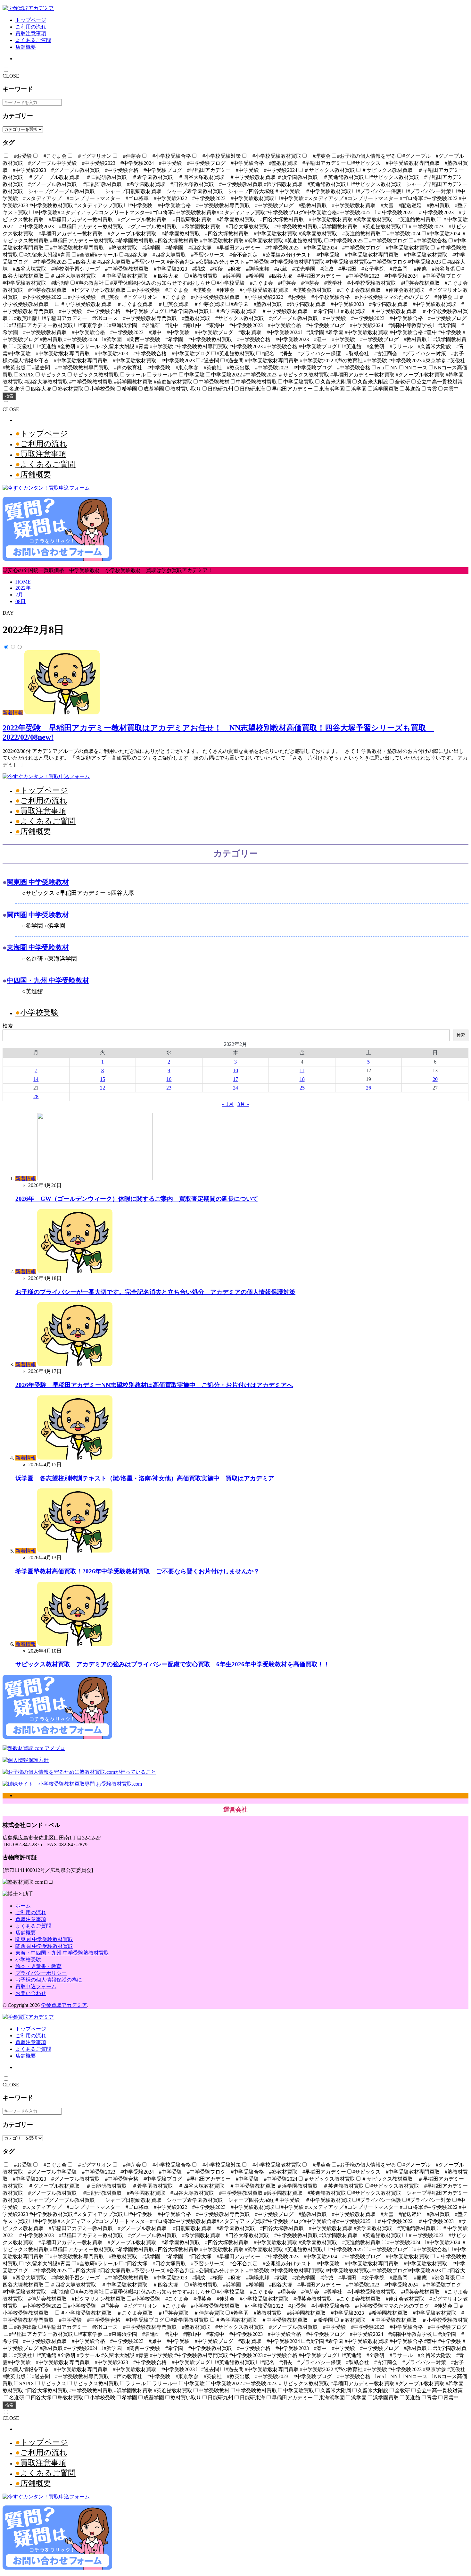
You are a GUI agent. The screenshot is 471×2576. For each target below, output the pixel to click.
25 (302, 1088)
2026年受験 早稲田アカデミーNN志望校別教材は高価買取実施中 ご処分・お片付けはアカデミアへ (154, 1385)
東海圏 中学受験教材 (38, 947)
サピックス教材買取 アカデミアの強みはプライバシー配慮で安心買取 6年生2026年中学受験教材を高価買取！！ (173, 1664)
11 (302, 1070)
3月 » (243, 1104)
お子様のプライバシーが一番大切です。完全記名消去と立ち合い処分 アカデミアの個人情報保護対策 (155, 1292)
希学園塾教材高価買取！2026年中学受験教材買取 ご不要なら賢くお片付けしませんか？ (137, 1571)
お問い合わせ (31, 1993)
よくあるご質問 (33, 40)
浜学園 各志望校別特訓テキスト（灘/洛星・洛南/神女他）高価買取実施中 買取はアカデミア (145, 1478)
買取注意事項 (31, 34)
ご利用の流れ (31, 27)
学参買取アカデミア (64, 2005)
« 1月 (228, 1104)
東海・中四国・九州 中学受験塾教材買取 (62, 1953)
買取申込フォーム (36, 1987)
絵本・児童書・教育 (38, 1966)
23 (169, 1088)
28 (36, 1096)
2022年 (23, 588)
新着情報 (13, 713)
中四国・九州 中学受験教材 (48, 980)
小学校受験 (39, 1013)
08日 (21, 601)
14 (36, 1079)
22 (103, 1088)
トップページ (31, 20)
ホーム (23, 1906)
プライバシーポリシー (41, 1973)
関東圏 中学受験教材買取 (44, 1939)
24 (235, 1088)
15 (103, 1079)
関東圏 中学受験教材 (38, 882)
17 (235, 1079)
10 (235, 1070)
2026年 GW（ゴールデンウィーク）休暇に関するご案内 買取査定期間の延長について (137, 1199)
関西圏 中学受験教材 (38, 915)
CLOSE (11, 76)
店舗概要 (26, 47)
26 (368, 1088)
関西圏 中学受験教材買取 (44, 1946)
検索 (9, 396)
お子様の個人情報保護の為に (49, 1980)
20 (435, 1079)
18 (302, 1079)
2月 (19, 595)
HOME (23, 582)
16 (169, 1079)
